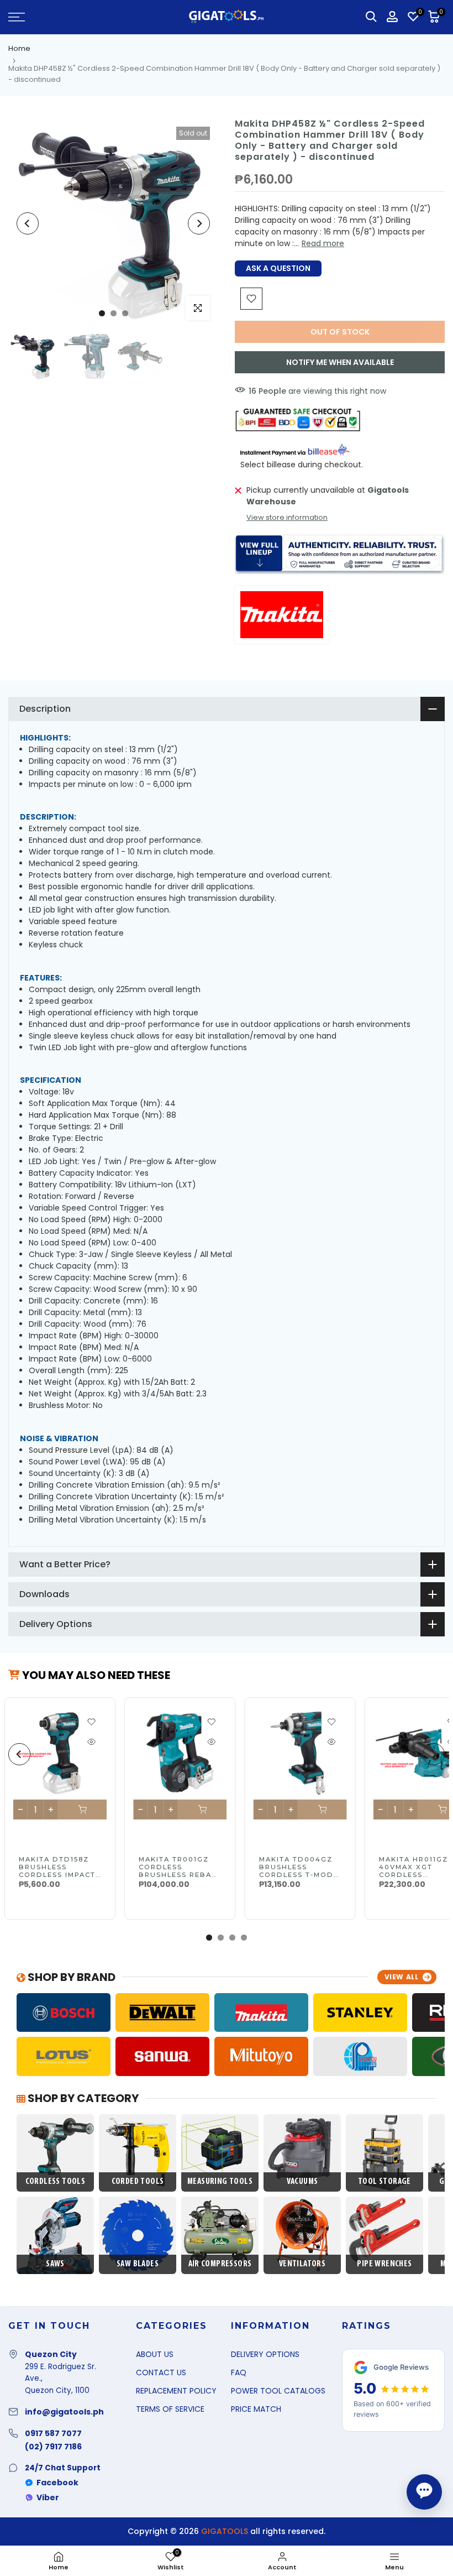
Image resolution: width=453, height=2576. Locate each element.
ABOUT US (155, 2354)
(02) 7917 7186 (53, 2447)
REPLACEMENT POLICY (176, 2391)
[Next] (199, 223)
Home (19, 48)
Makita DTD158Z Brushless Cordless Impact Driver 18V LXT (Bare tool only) (58, 1875)
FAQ (239, 2372)
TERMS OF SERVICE (170, 2409)
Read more (323, 243)
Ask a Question (278, 268)
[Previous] (28, 223)
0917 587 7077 (53, 2433)
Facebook (57, 2483)
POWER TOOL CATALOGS (278, 2391)
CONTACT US (161, 2372)
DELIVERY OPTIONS (265, 2354)
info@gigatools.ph (64, 2412)
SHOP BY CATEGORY (82, 2098)
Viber (48, 2497)
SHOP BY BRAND (70, 1977)
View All (402, 1977)
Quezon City (51, 2354)
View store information (287, 517)
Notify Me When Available (340, 362)
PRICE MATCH (256, 2409)
